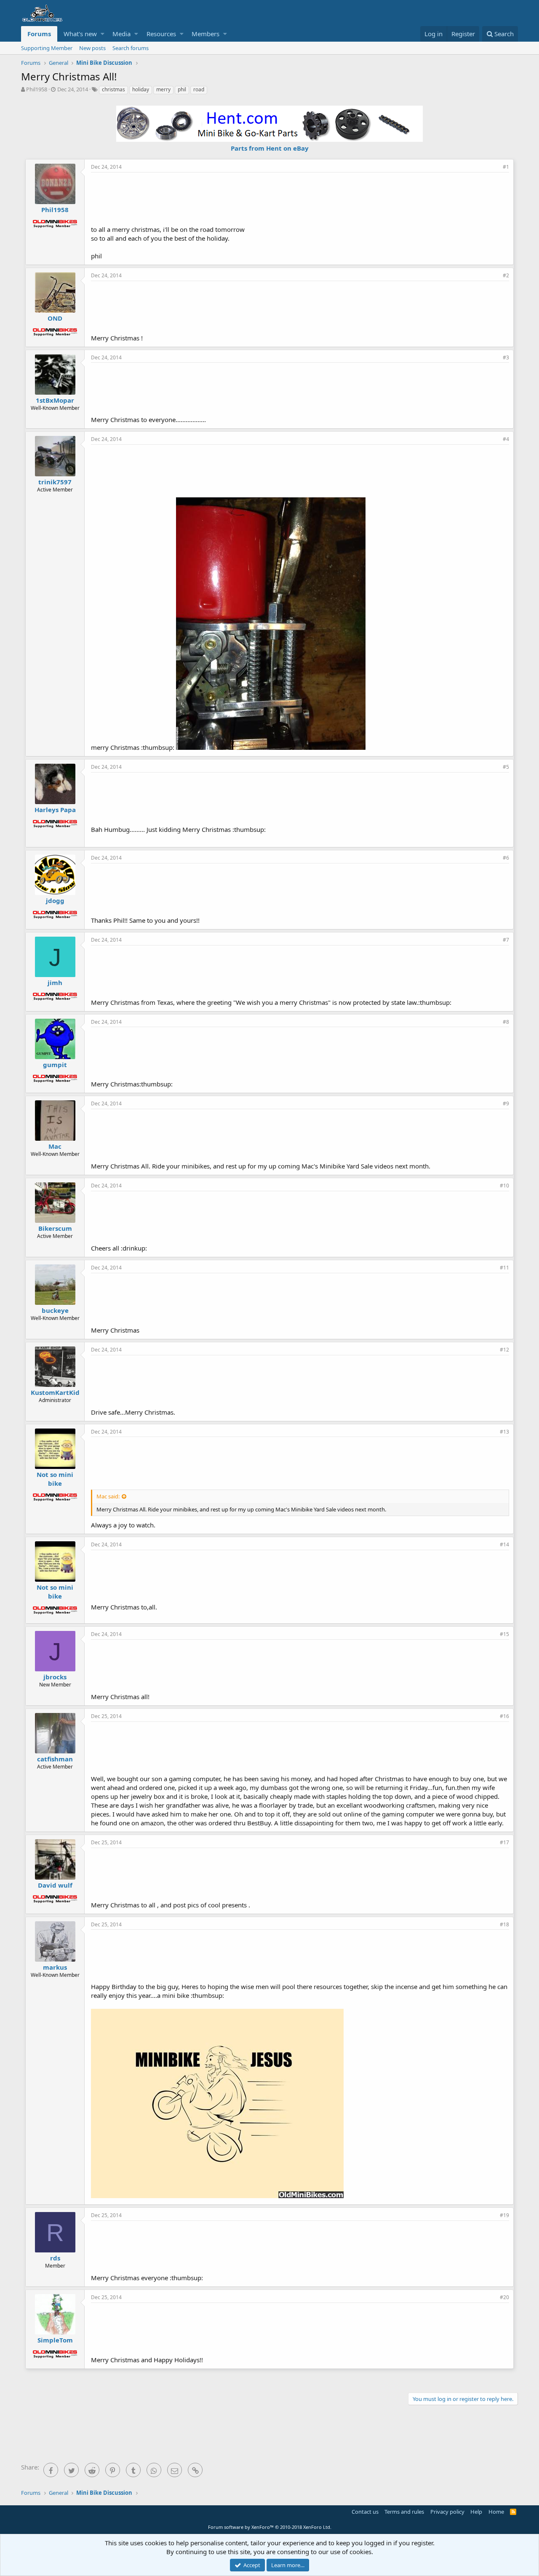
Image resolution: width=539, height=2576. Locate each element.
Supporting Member (47, 48)
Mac (55, 1146)
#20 (504, 2297)
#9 (506, 1103)
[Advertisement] (300, 198)
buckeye (55, 1310)
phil (182, 89)
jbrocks (55, 1677)
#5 (506, 767)
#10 (504, 1186)
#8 (506, 1022)
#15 (504, 1634)
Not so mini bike (55, 1479)
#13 (504, 1432)
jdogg (55, 900)
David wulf (55, 1885)
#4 (506, 439)
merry (163, 89)
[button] (103, 34)
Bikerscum (55, 1228)
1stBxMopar (55, 400)
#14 (504, 1544)
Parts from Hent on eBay (270, 148)
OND (55, 318)
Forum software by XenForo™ (270, 2527)
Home (496, 2512)
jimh (55, 983)
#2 (506, 275)
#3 (506, 357)
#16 (504, 1716)
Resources (161, 34)
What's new (80, 34)
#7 (506, 940)
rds (55, 2258)
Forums (39, 34)
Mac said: (108, 1496)
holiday (141, 89)
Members (205, 34)
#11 (504, 1268)
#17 (504, 1842)
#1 (506, 167)
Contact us (365, 2512)
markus (55, 1967)
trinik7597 (55, 482)
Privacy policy (447, 2512)
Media (121, 34)
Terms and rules (404, 2512)
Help (476, 2512)
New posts (92, 48)
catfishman (55, 1759)
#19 (504, 2215)
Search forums (131, 48)
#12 (504, 1350)
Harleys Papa (55, 810)
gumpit (55, 1065)
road (199, 89)
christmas (113, 89)
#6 (506, 858)
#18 (504, 1924)
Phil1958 (37, 89)
